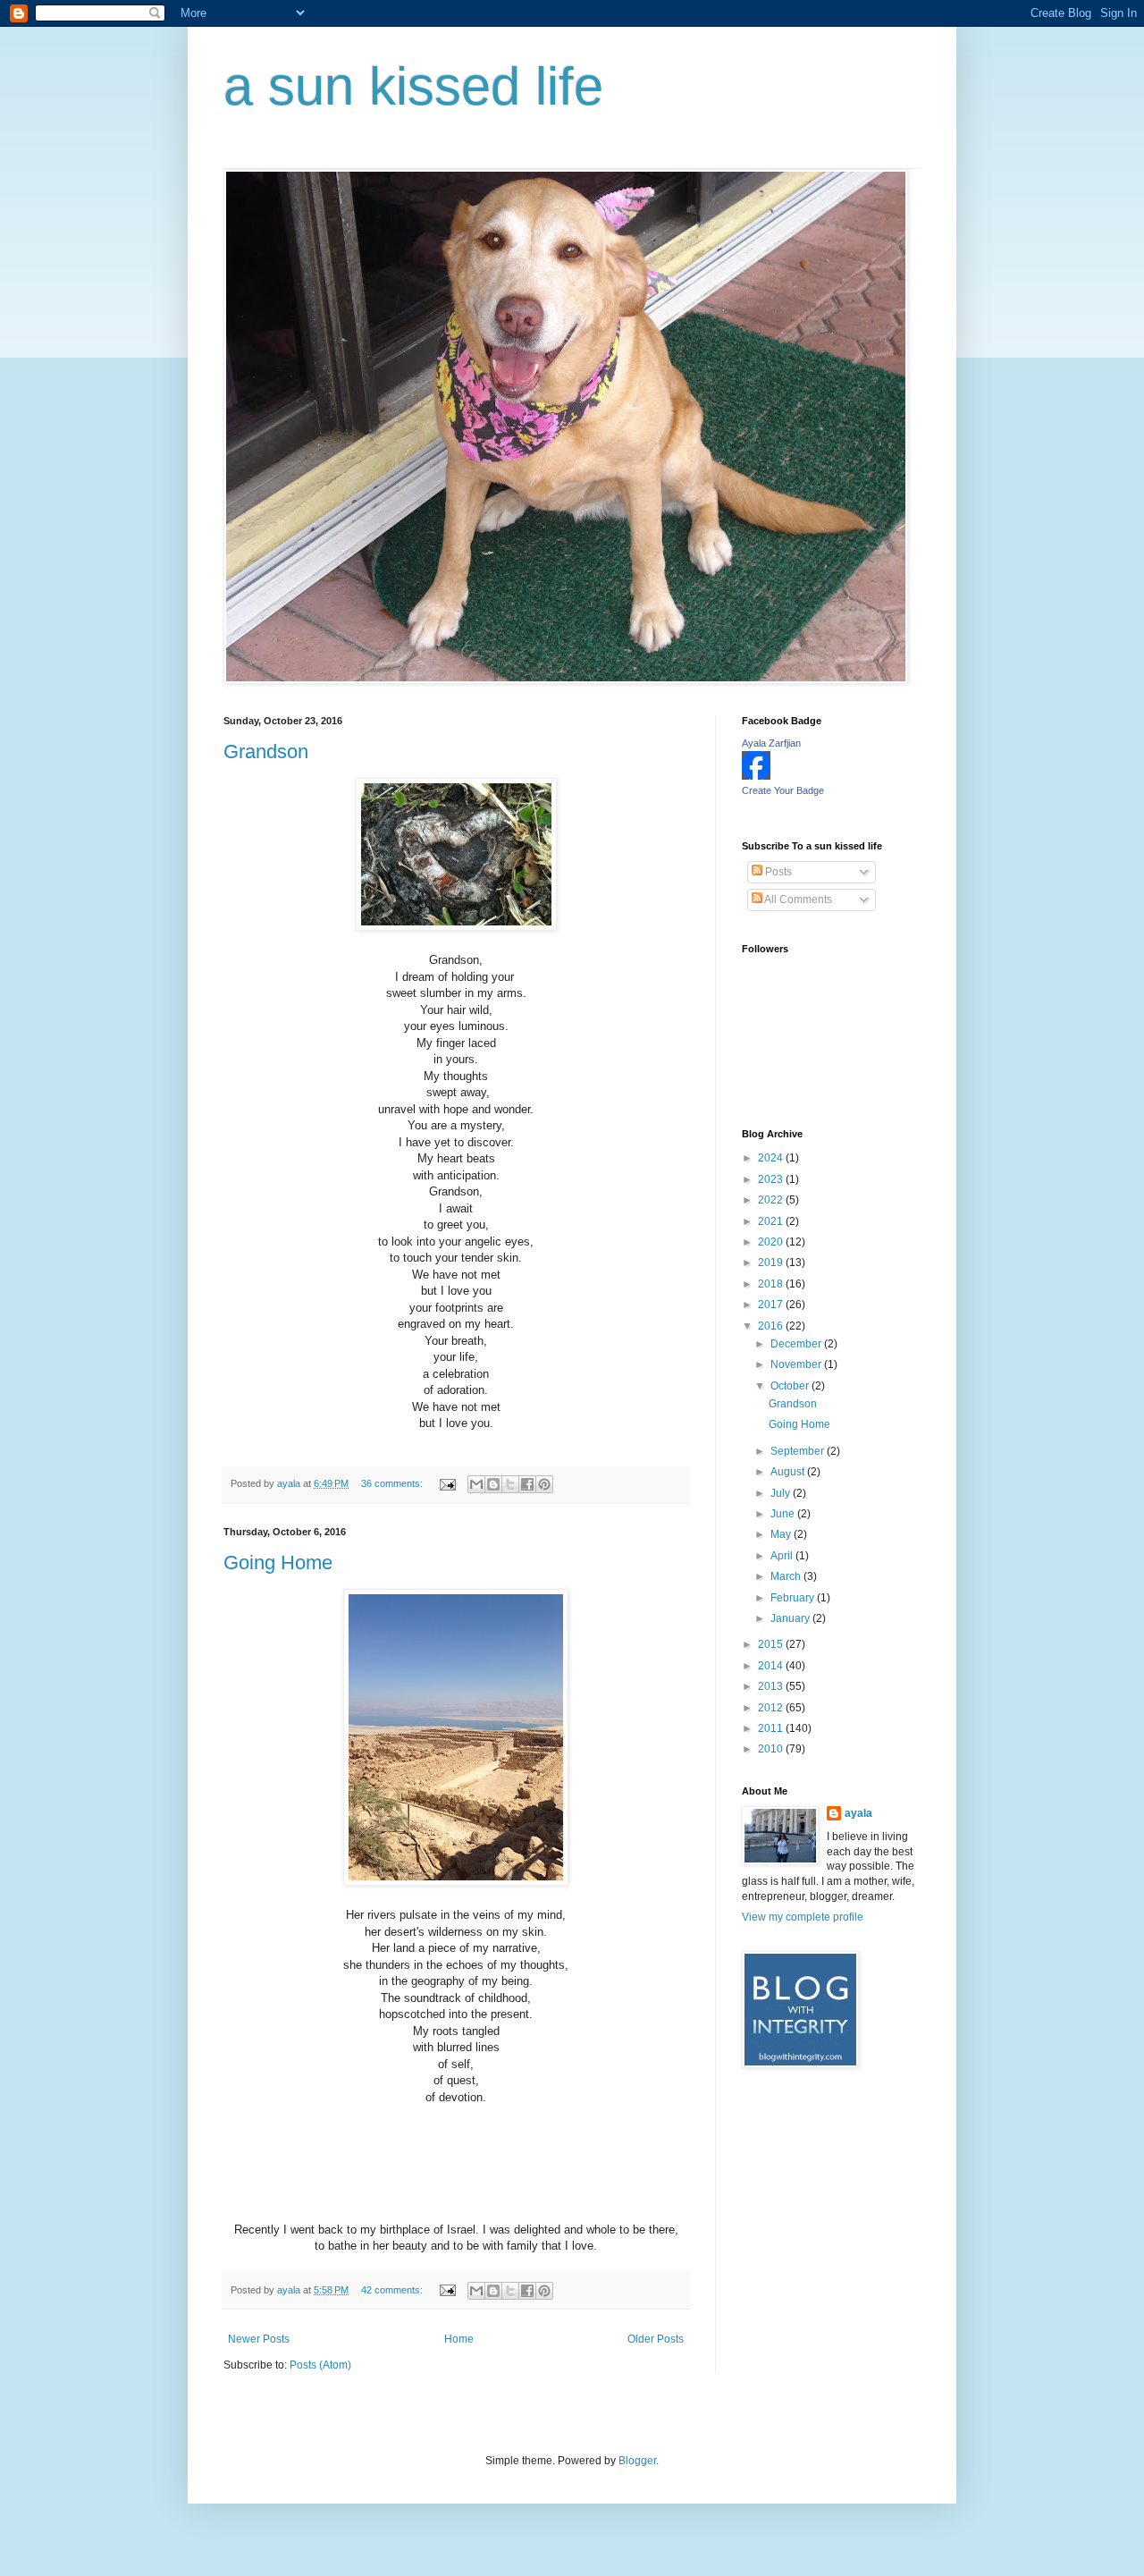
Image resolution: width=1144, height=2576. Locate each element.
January (791, 1618)
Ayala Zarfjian (771, 743)
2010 (772, 1749)
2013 (772, 1686)
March (787, 1576)
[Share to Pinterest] (544, 1484)
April (783, 1556)
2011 (772, 1728)
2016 (772, 1326)
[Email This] (476, 1484)
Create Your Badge (783, 790)
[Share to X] (510, 1484)
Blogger (637, 2461)
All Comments (797, 899)
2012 (772, 1708)
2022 (772, 1200)
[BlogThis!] (493, 1484)
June (784, 1514)
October (791, 1386)
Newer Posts (259, 2339)
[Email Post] (447, 1483)
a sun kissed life (413, 86)
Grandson (266, 752)
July (782, 1493)
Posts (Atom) (320, 2365)
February (794, 1598)
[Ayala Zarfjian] (756, 776)
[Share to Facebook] (527, 1484)
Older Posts (656, 2339)
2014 (772, 1666)
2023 (772, 1179)
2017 (772, 1305)
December (797, 1344)
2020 (772, 1242)
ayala (858, 1813)
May (782, 1534)
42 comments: (393, 2290)
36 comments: (393, 1483)
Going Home (278, 1562)
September (799, 1451)
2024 (772, 1158)
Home (459, 2339)
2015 (772, 1644)
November (797, 1364)
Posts (777, 872)
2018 (772, 1284)
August (789, 1472)
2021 (772, 1221)
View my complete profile (803, 1917)
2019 (772, 1263)
